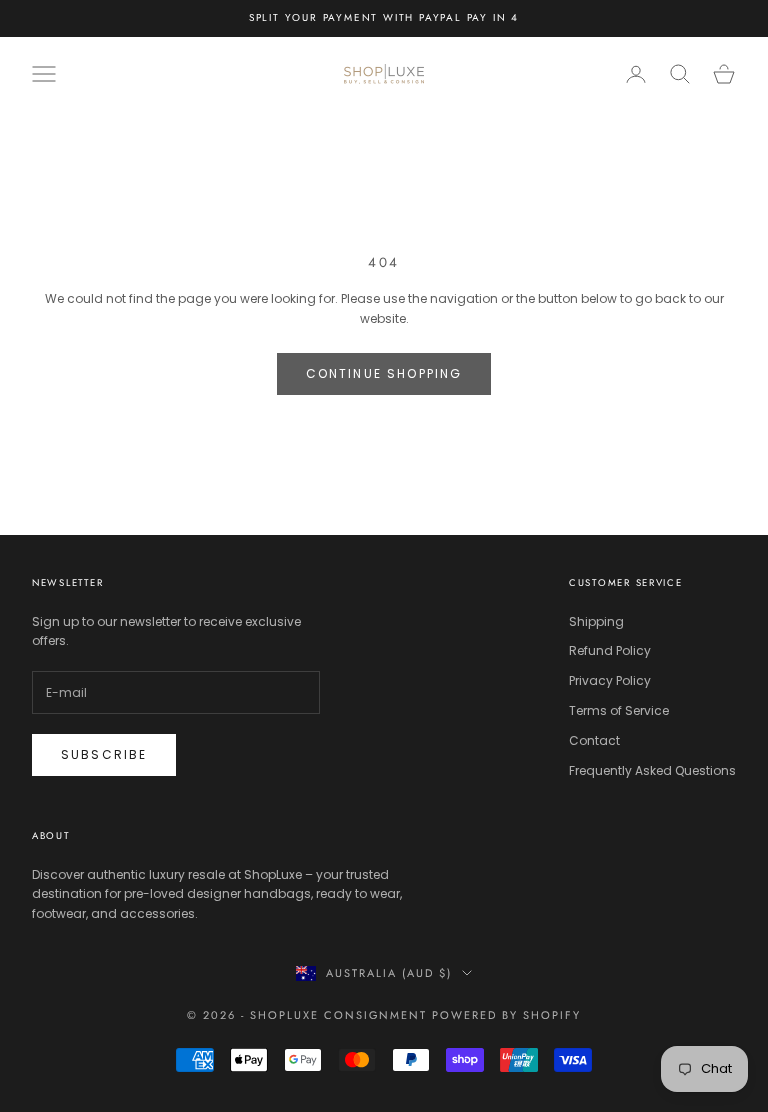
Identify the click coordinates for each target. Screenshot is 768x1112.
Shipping (596, 621)
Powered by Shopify (506, 1015)
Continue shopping (384, 373)
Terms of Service (619, 710)
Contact (594, 740)
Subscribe (104, 754)
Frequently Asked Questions (652, 770)
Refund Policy (610, 650)
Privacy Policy (610, 680)
